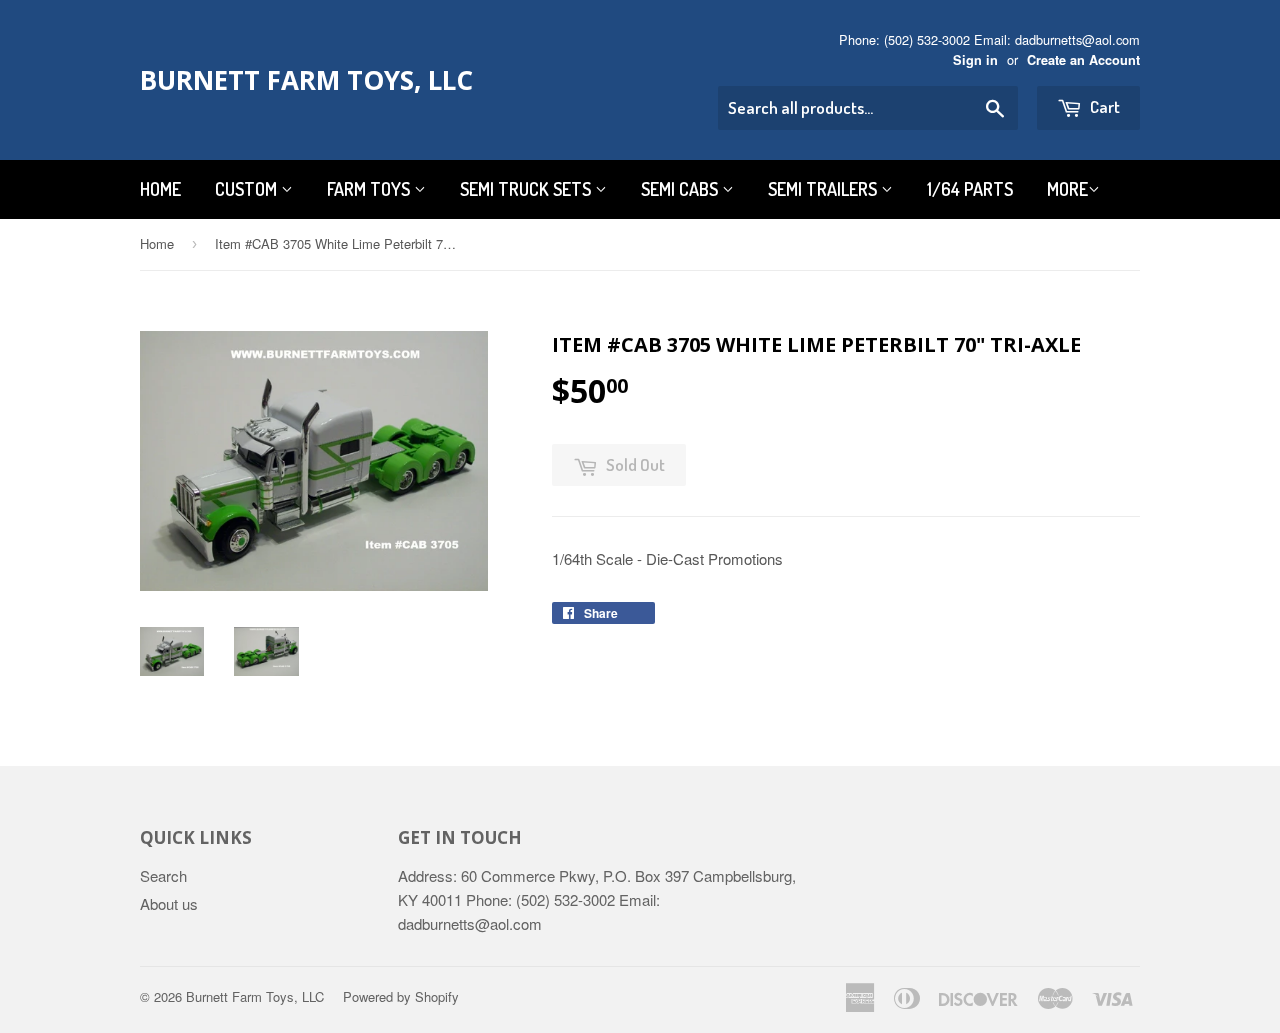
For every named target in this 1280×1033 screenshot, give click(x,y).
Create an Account (1083, 60)
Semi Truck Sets (527, 189)
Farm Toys (370, 189)
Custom (248, 189)
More (1067, 189)
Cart (1103, 106)
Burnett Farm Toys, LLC (306, 80)
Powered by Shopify (401, 996)
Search (163, 875)
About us (169, 903)
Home (160, 189)
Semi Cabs (681, 189)
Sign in (975, 60)
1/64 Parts (970, 189)
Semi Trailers (824, 189)
